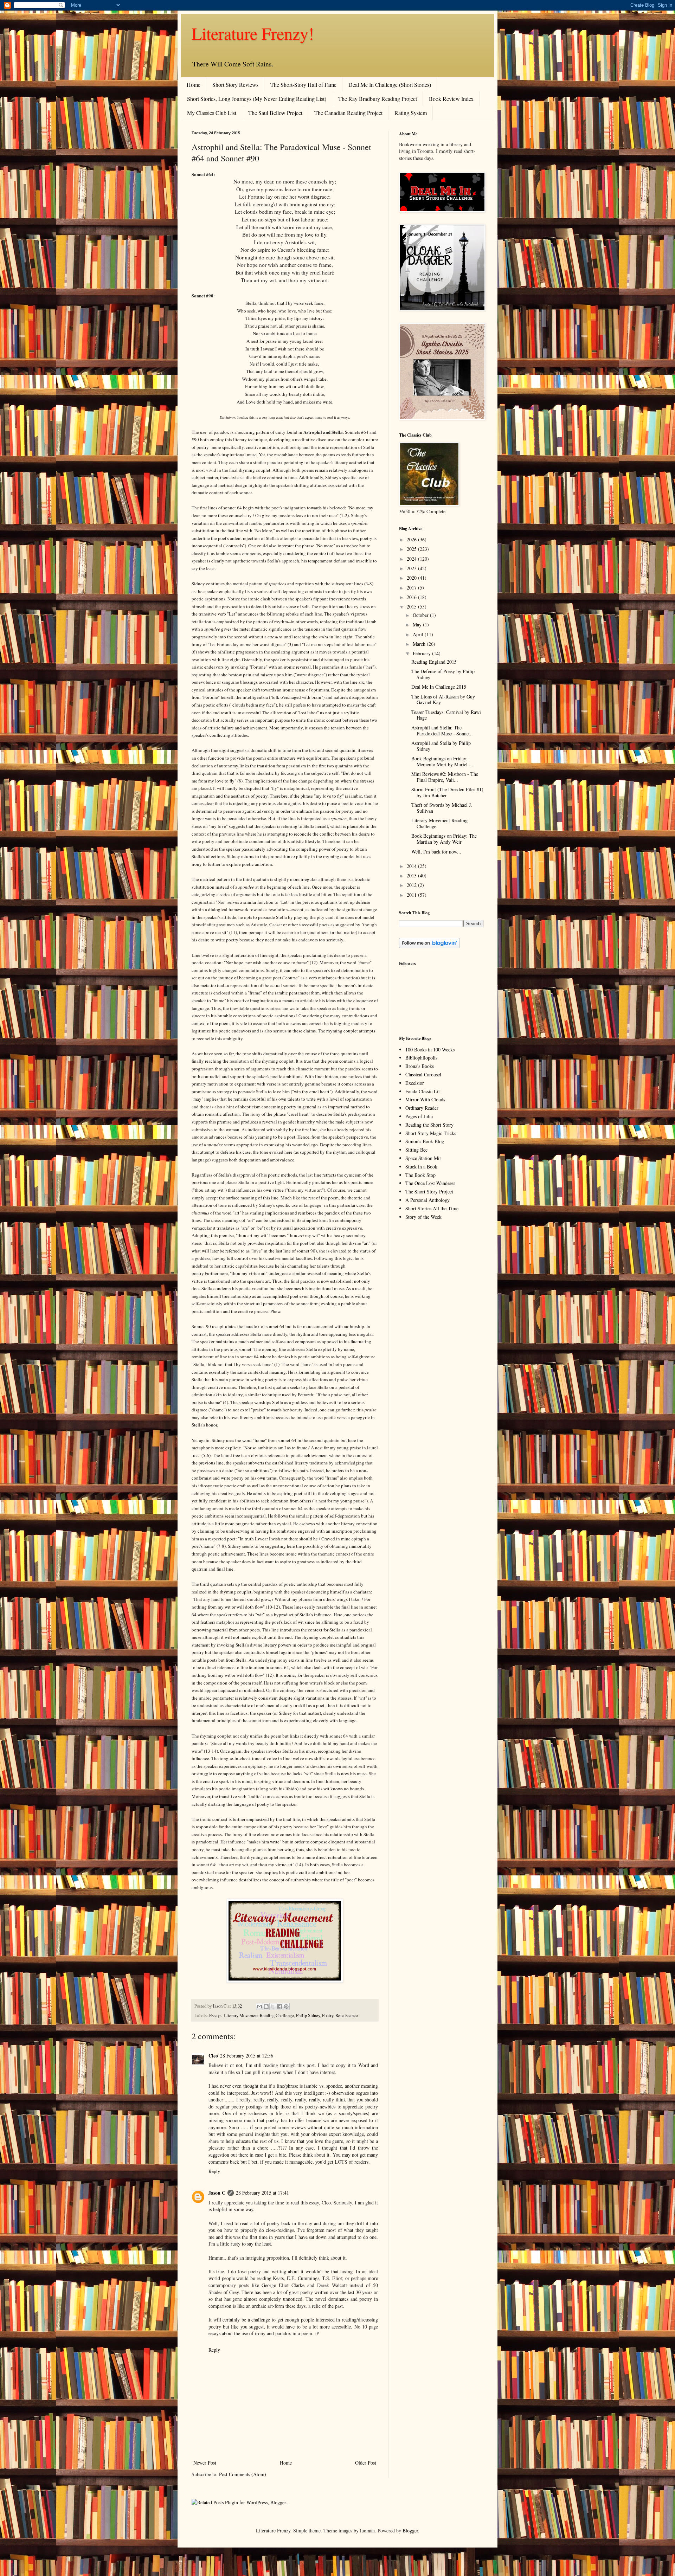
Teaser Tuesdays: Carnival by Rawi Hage (446, 715)
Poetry (328, 2015)
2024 (412, 559)
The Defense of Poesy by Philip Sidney (443, 674)
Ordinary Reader (422, 1108)
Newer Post (205, 2463)
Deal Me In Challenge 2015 (439, 687)
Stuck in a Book (421, 1167)
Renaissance (347, 2015)
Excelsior (415, 1083)
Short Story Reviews (235, 85)
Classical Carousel (423, 1074)
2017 (412, 588)
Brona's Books (420, 1066)
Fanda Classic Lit (423, 1091)
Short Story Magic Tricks (431, 1133)
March (420, 644)
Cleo (213, 2056)
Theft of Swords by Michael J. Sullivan (442, 808)
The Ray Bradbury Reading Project (378, 99)
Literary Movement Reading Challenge (259, 2015)
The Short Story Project (429, 1192)
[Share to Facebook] (279, 2007)
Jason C (217, 2193)
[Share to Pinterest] (286, 2007)
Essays (215, 2015)
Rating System (411, 113)
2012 (412, 885)
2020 (412, 578)
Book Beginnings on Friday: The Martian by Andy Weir (444, 839)
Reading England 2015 (434, 662)
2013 (412, 875)
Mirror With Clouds (425, 1099)
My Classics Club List (212, 113)
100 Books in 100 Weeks (430, 1049)
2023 (412, 568)
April (419, 634)
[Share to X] (273, 2007)
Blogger (410, 2530)
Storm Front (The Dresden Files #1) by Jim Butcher (447, 792)
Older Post (366, 2463)
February (422, 653)
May (418, 624)
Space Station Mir (423, 1158)
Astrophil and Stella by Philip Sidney (441, 746)
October (421, 615)
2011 (412, 895)
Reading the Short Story (429, 1125)
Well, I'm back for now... (436, 852)
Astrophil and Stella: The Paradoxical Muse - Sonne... (442, 730)
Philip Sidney (308, 2015)
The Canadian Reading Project (348, 113)
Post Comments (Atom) (243, 2474)
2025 (412, 549)
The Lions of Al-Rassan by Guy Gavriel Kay (443, 700)
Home (194, 85)
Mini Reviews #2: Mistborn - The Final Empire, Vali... (445, 777)
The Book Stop (420, 1175)
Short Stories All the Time (432, 1208)
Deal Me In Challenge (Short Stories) (390, 85)
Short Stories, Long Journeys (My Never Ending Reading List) (257, 99)
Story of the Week (423, 1217)
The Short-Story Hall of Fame (303, 85)
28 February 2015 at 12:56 (247, 2056)
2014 (412, 866)
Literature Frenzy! (253, 33)
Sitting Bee (416, 1150)
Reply (214, 2171)
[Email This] (259, 2007)
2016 (412, 597)
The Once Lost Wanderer (430, 1183)
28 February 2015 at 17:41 (262, 2193)
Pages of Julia (419, 1116)
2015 (412, 607)
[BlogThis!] (266, 2007)
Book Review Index (451, 99)
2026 (412, 539)
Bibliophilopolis (421, 1058)
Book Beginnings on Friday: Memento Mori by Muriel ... (442, 761)
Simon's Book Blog (425, 1141)
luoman (367, 2530)
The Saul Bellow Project (275, 113)
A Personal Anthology (427, 1200)
